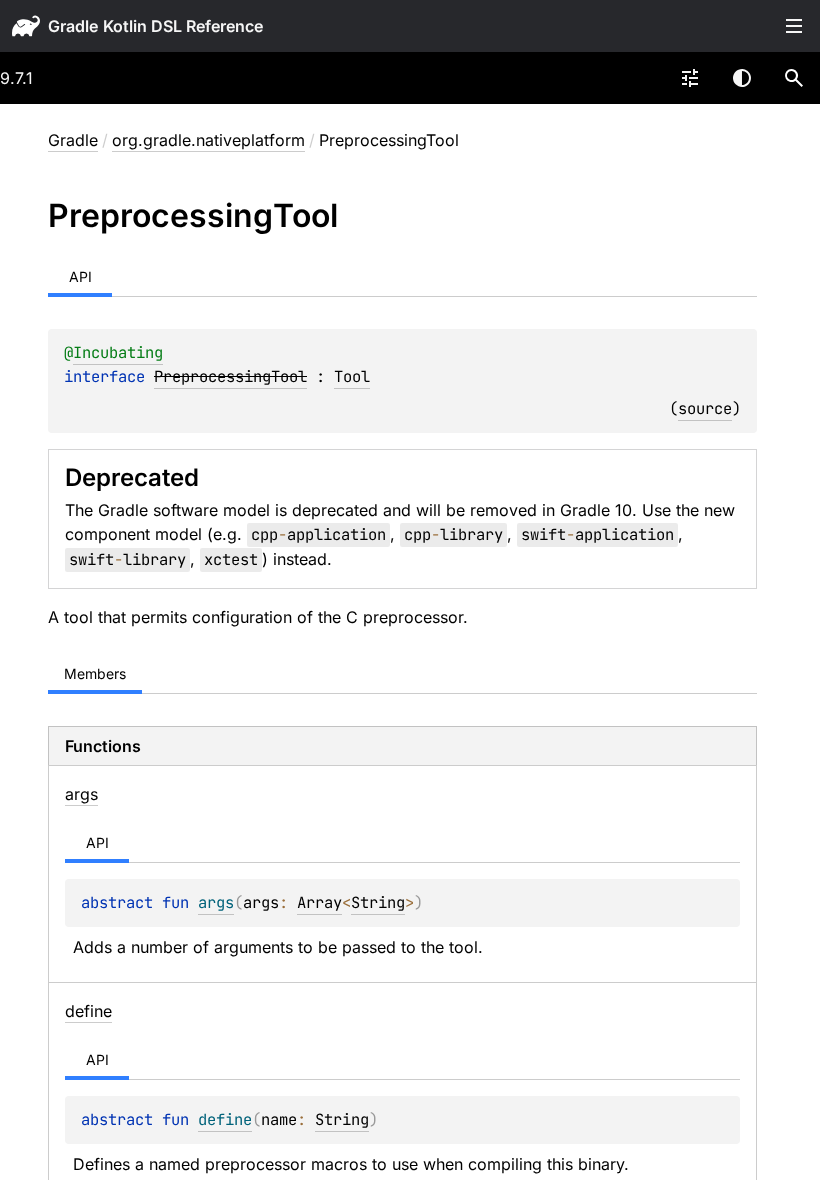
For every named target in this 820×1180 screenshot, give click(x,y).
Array (319, 902)
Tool (352, 376)
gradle (73, 26)
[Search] (794, 78)
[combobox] (690, 78)
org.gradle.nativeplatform (208, 140)
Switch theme (742, 78)
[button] (794, 78)
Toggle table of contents (794, 26)
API (80, 276)
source (705, 408)
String (378, 902)
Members (95, 673)
